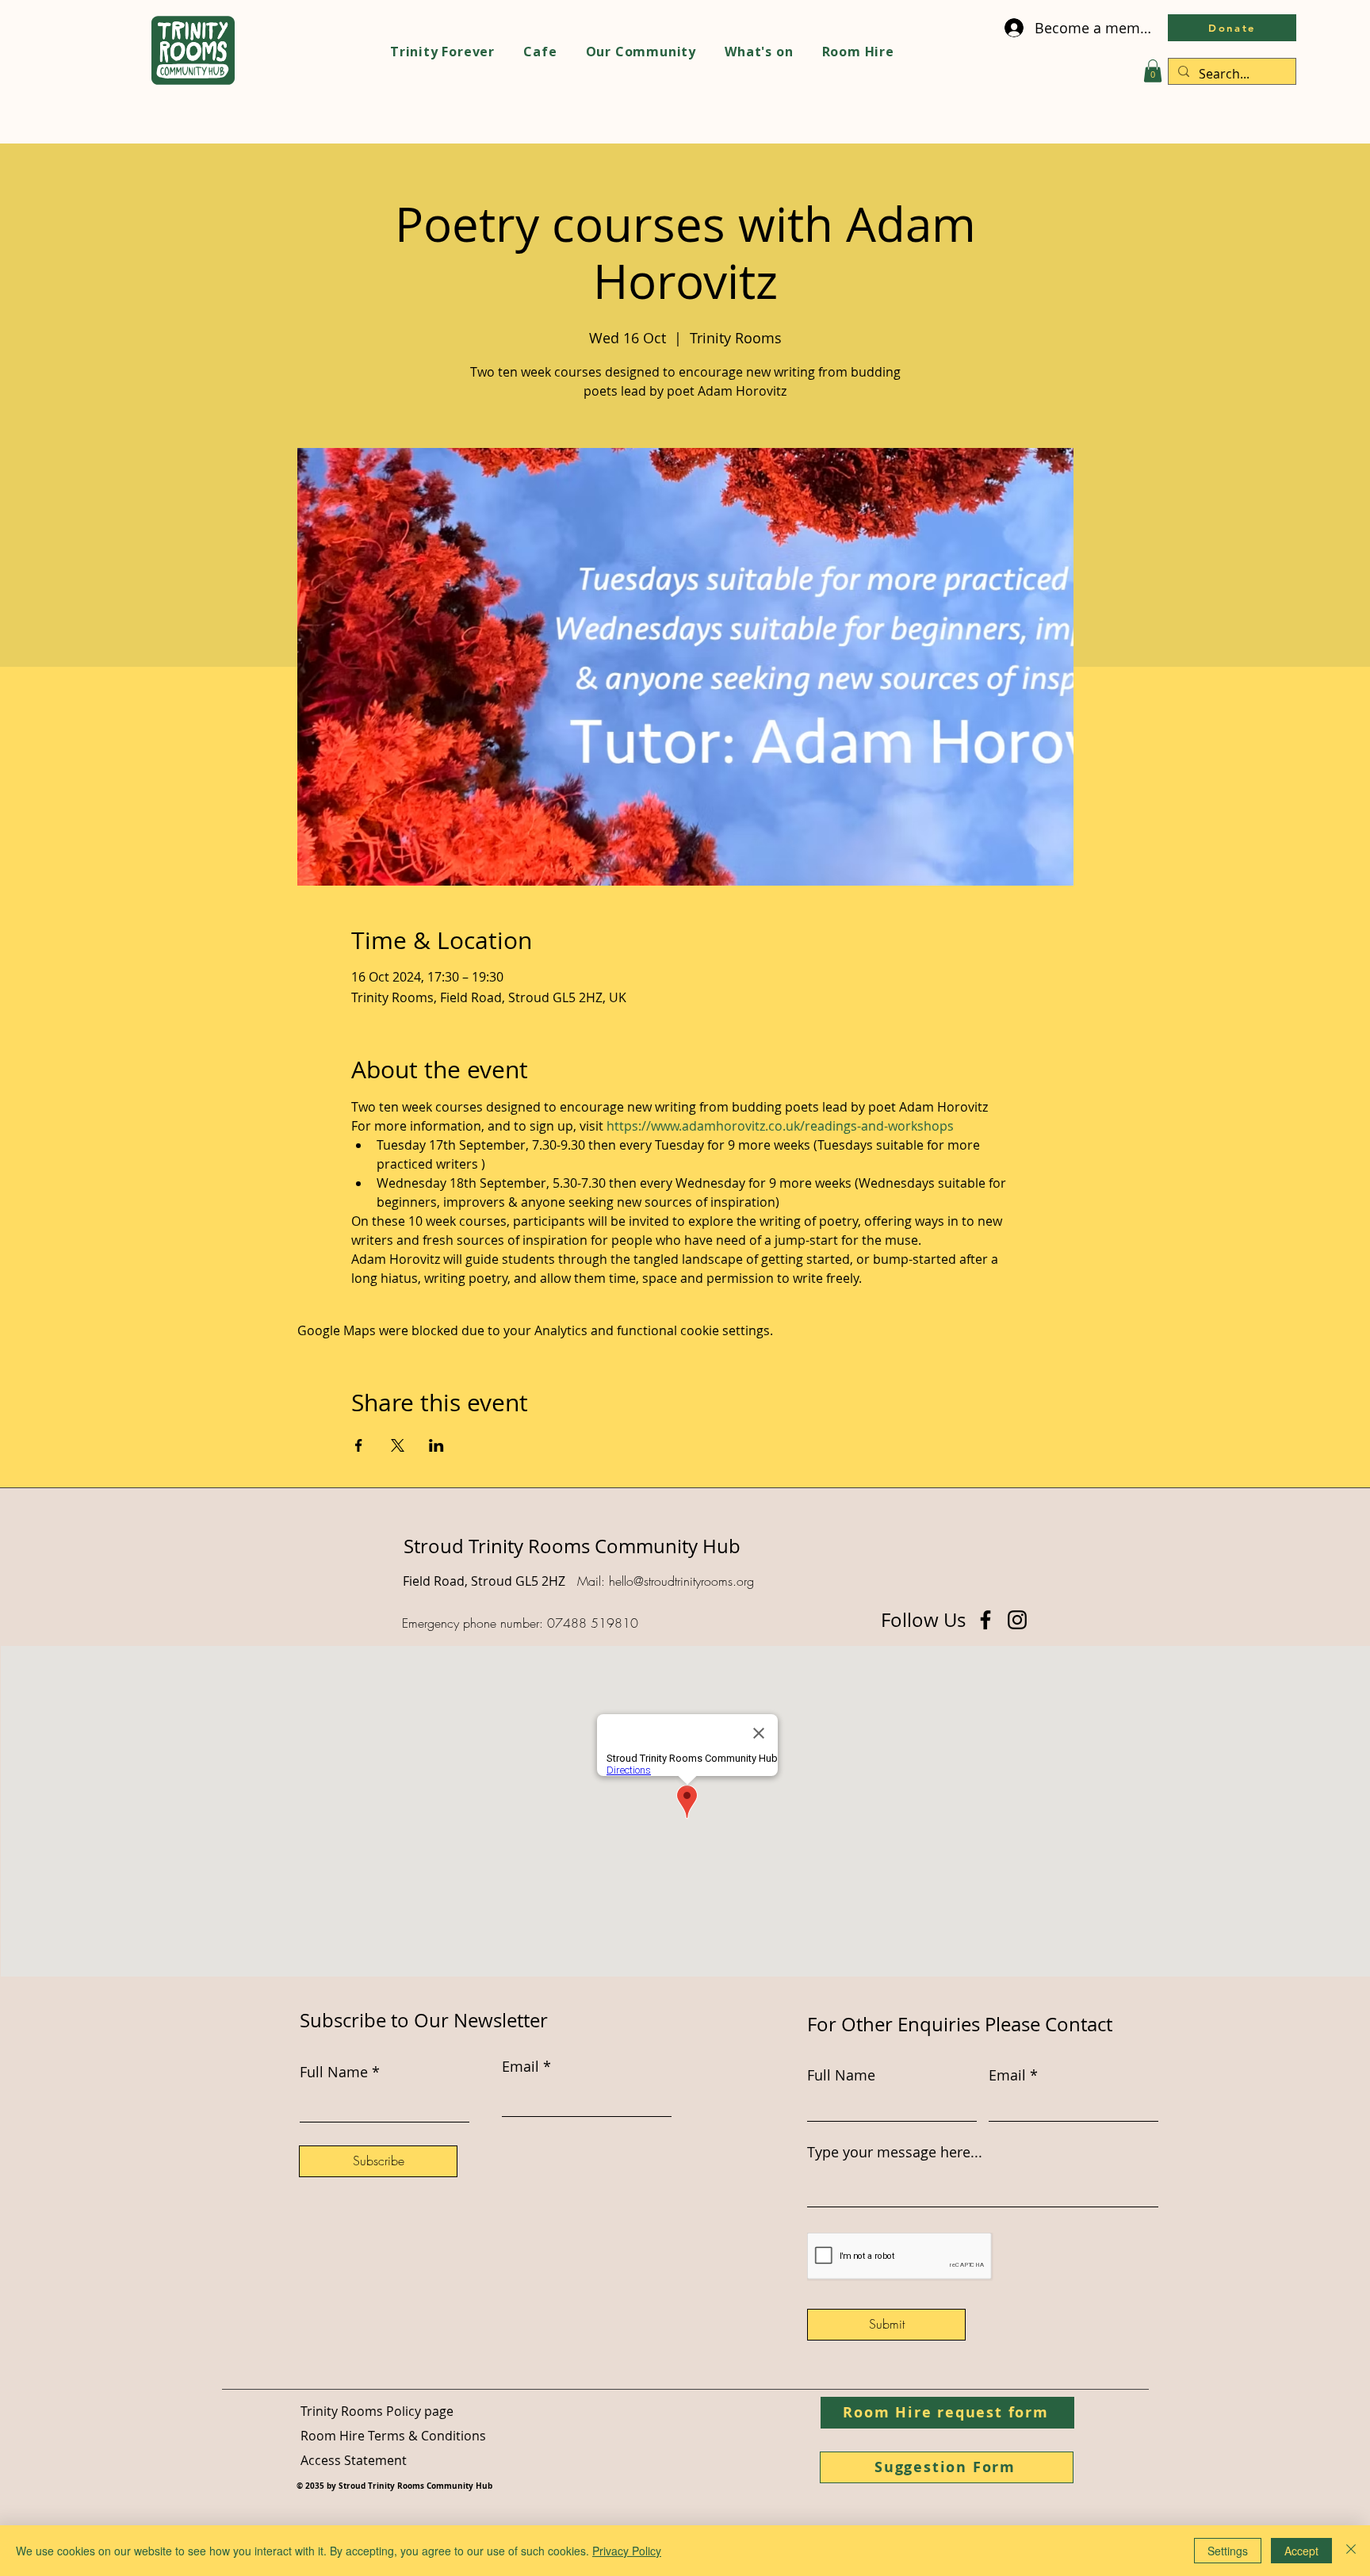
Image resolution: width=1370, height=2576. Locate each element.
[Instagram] (1017, 1620)
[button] (1153, 71)
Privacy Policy (627, 2551)
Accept (1301, 2551)
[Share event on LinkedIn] (436, 1445)
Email (1007, 2075)
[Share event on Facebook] (359, 1445)
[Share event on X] (398, 1445)
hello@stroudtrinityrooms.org (681, 1581)
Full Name (841, 2075)
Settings (1228, 2551)
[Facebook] (985, 1620)
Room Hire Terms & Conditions (393, 2436)
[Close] (1351, 2551)
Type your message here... (895, 2152)
